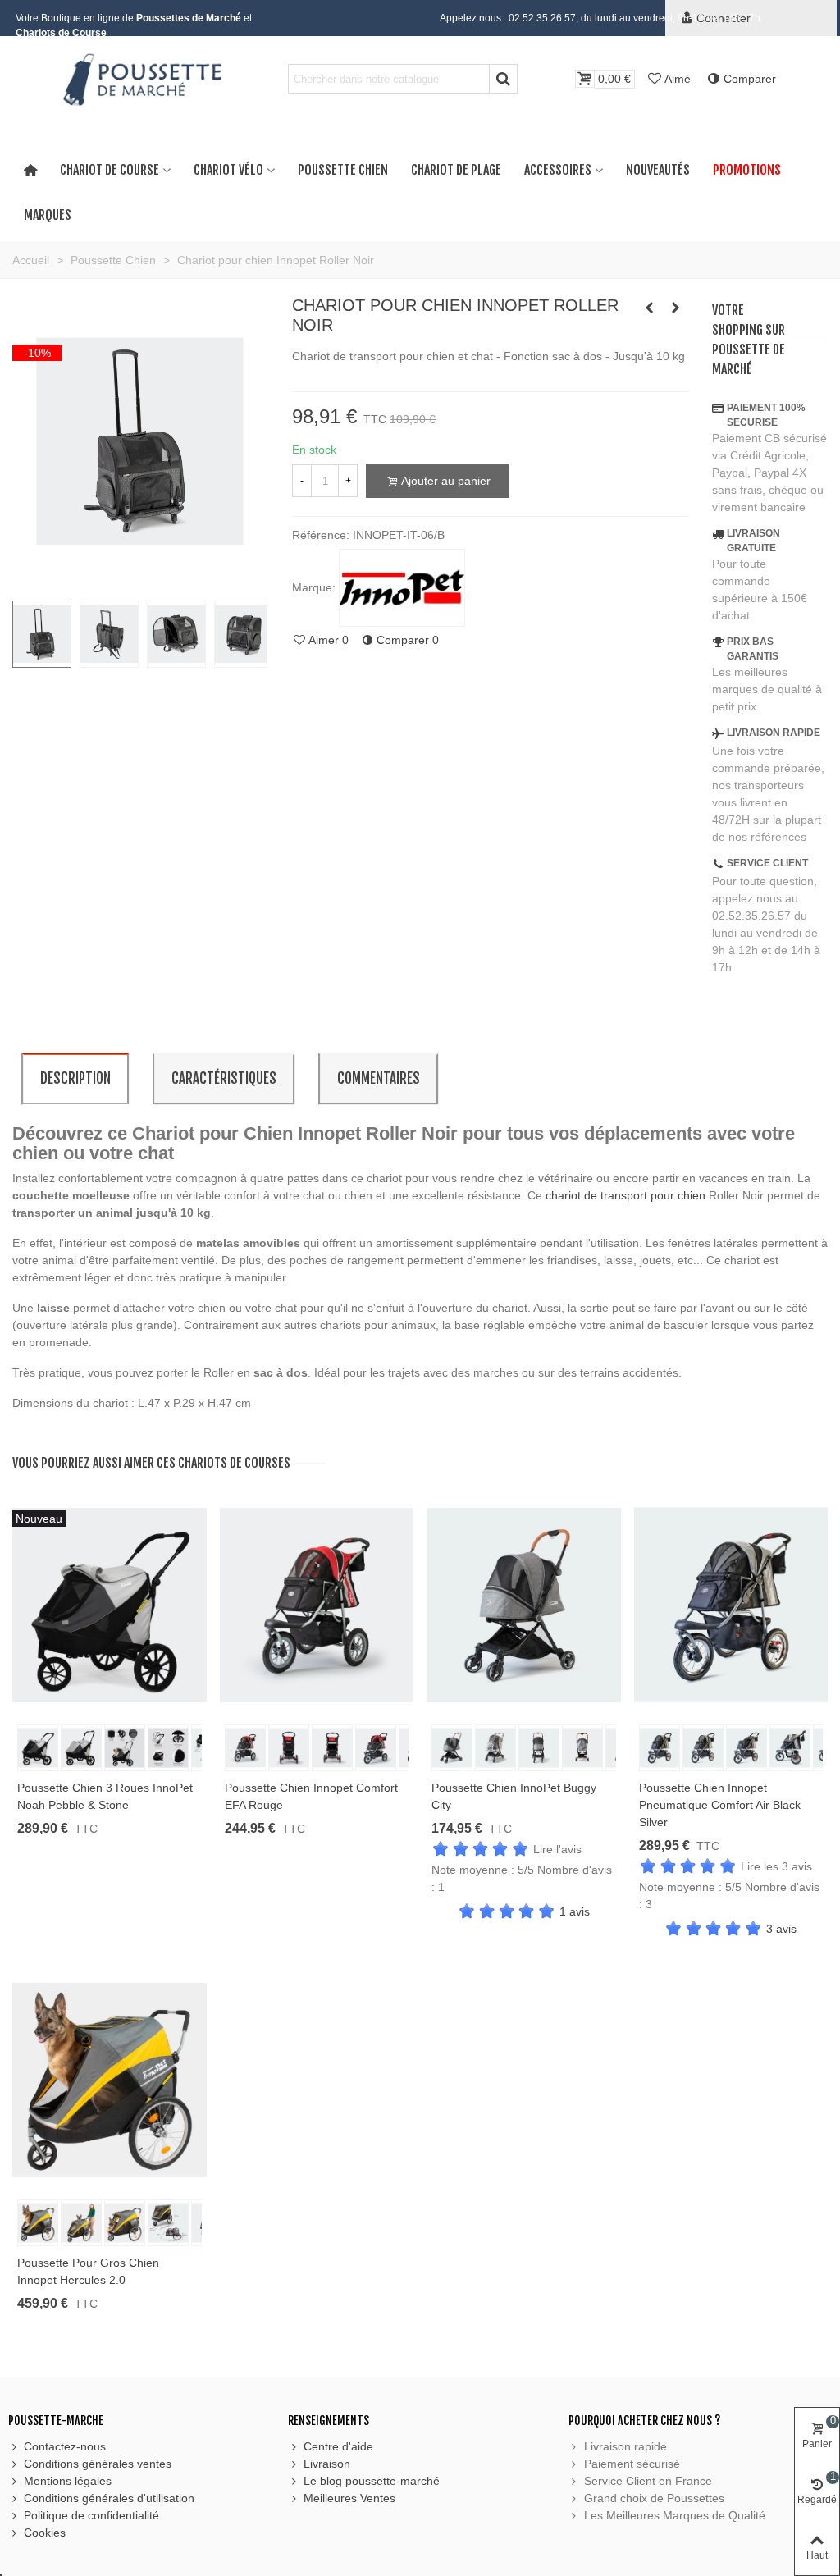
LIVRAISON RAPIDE (774, 733)
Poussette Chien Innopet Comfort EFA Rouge (311, 1796)
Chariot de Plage (456, 170)
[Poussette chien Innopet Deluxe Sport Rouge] (649, 308)
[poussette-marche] (140, 79)
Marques (48, 215)
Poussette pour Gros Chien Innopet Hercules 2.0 (88, 2271)
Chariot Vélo (228, 170)
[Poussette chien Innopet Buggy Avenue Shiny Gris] (675, 308)
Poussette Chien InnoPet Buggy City (514, 1796)
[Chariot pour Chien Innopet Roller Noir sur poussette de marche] (140, 578)
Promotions (747, 170)
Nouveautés (658, 170)
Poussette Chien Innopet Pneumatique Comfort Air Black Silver (720, 1805)
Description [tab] (75, 1078)
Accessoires (558, 170)
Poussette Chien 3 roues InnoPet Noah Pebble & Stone (105, 1796)
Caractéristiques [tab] (224, 1078)
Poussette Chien (343, 170)
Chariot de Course (110, 170)
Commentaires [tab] (379, 1078)
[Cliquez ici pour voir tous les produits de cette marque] (402, 588)
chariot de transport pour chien (625, 1195)
